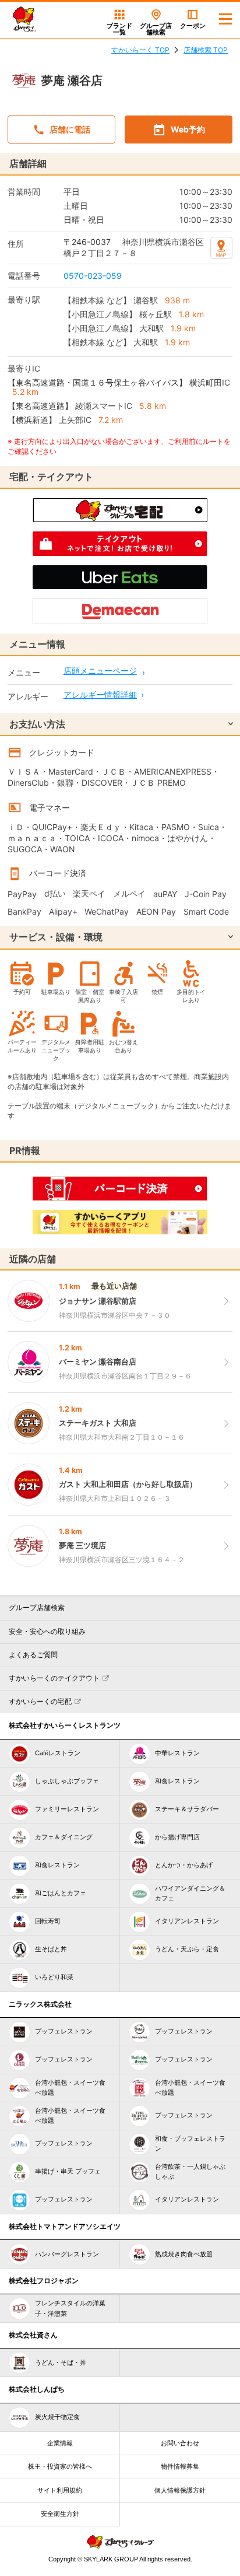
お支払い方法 (37, 724)
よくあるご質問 (33, 1655)
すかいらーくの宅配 (40, 1702)
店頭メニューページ (100, 671)
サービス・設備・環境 (56, 937)
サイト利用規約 (60, 2490)
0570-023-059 (93, 276)
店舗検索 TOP (206, 50)
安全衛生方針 (60, 2514)
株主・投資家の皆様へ (60, 2466)
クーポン (193, 26)
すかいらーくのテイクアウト (54, 1678)
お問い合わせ (180, 2443)
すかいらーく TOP (140, 50)
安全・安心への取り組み (47, 1632)
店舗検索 (156, 29)
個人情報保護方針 (180, 2490)
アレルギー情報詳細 (100, 694)
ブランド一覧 (119, 29)
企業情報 (60, 2443)
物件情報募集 (180, 2466)
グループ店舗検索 (37, 1608)
